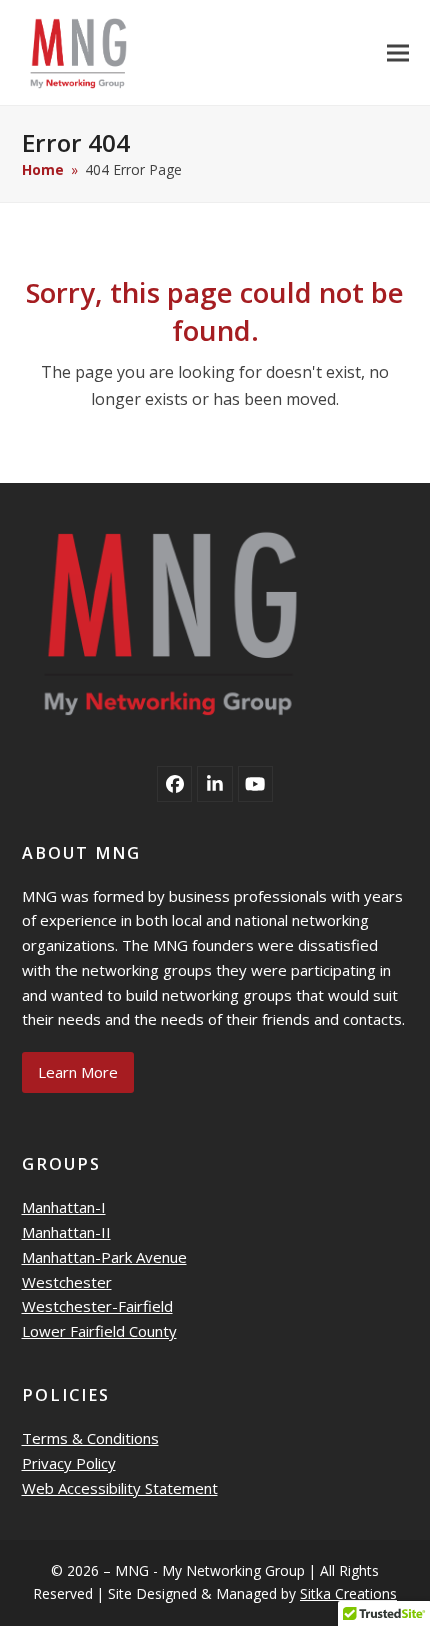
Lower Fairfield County (99, 1331)
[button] (398, 52)
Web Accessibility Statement (120, 1488)
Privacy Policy (69, 1463)
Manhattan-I (64, 1207)
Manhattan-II (66, 1232)
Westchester (67, 1282)
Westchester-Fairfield (97, 1306)
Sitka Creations (348, 1593)
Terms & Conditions (90, 1438)
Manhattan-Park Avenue (104, 1257)
